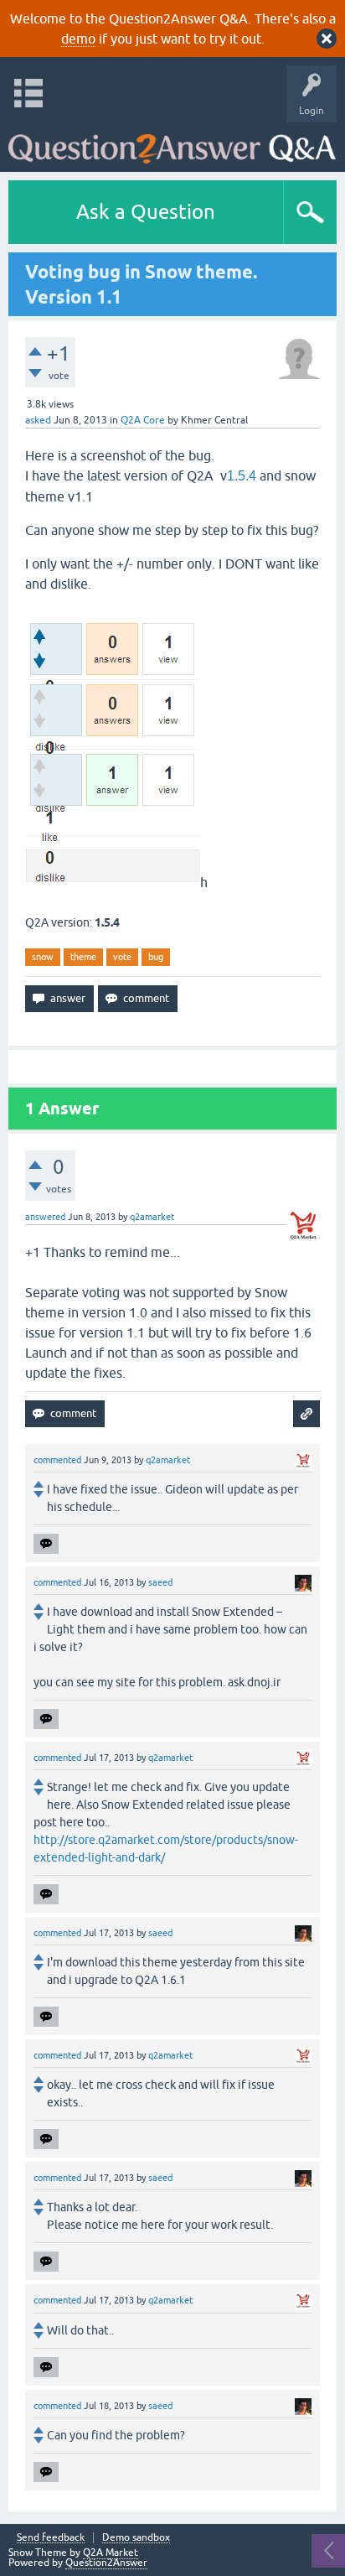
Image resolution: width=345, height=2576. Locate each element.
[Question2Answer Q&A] (172, 143)
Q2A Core (143, 420)
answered (45, 1217)
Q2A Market (111, 2553)
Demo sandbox (136, 2538)
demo (78, 39)
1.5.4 (242, 476)
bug (156, 957)
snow (43, 957)
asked (38, 420)
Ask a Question (146, 212)
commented (57, 1460)
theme (83, 957)
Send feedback (51, 2538)
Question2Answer (106, 2563)
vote (122, 957)
